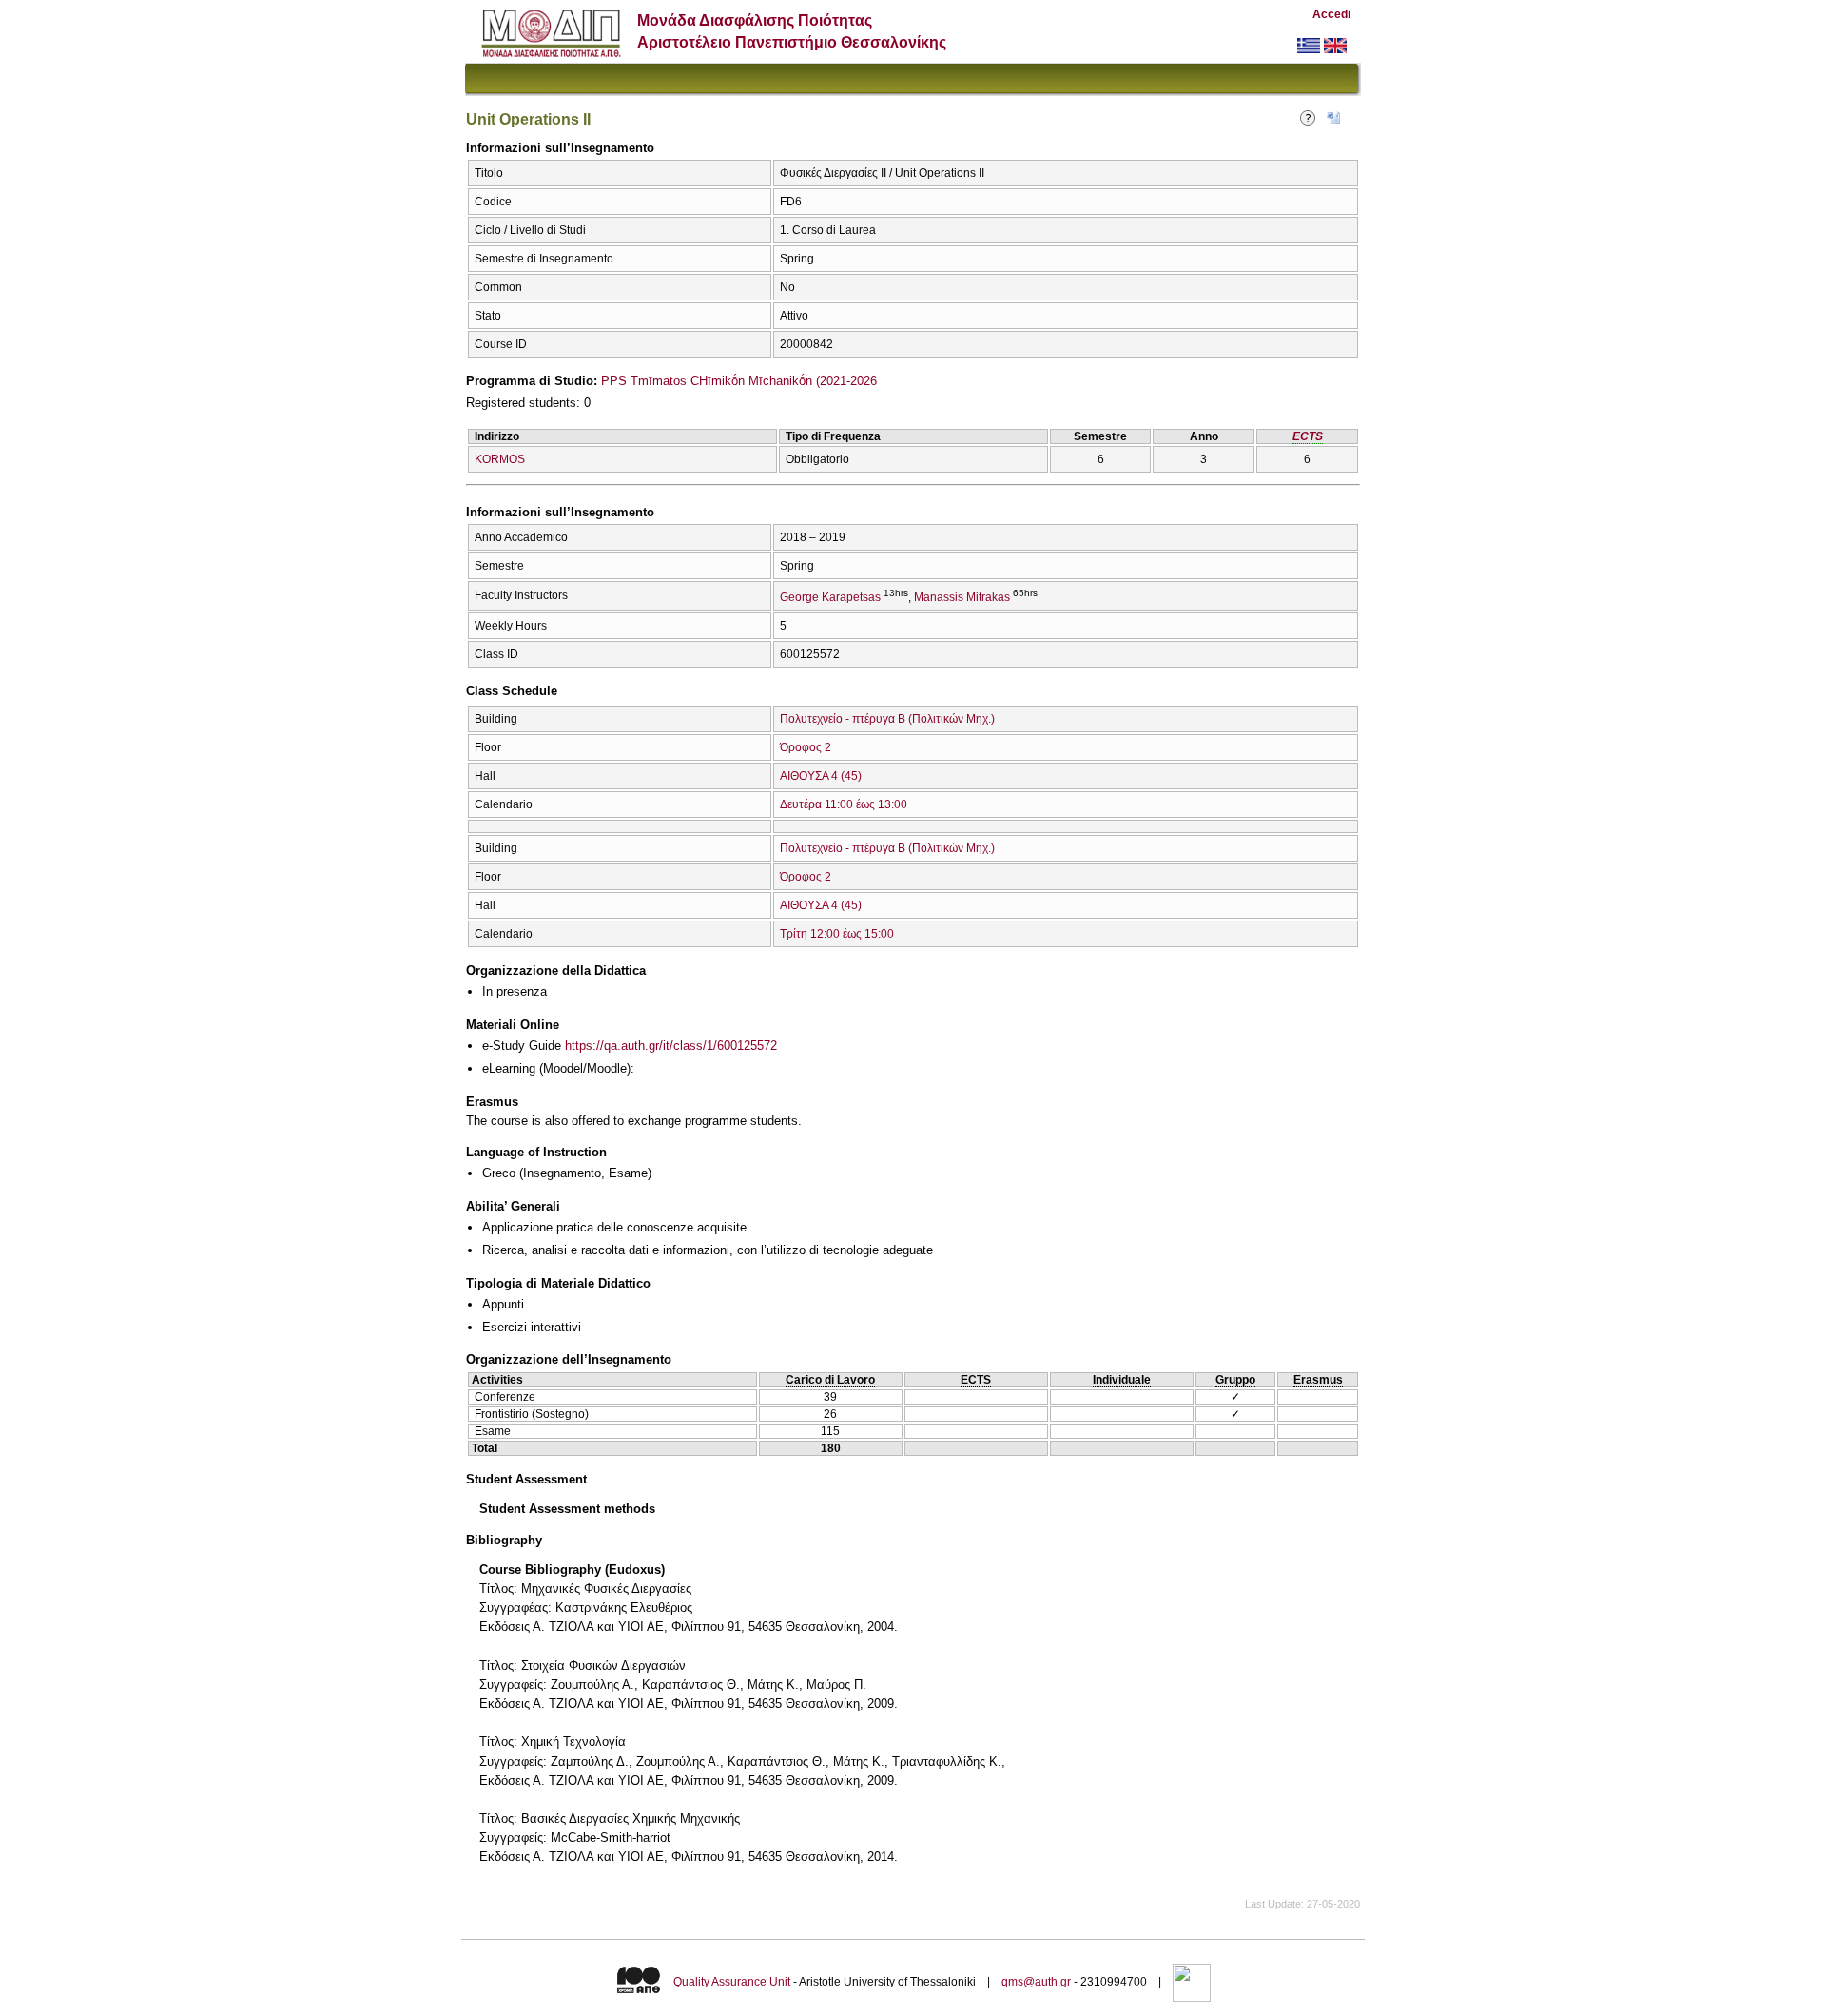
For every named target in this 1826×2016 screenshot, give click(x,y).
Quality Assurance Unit (732, 1982)
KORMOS (500, 459)
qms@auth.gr (1036, 1982)
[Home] (551, 53)
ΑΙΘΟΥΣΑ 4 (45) (821, 776)
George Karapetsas (830, 597)
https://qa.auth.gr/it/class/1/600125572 (671, 1046)
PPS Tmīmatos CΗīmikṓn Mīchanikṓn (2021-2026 (739, 381)
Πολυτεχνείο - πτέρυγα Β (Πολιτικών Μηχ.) (887, 719)
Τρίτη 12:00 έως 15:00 (837, 934)
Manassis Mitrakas (962, 597)
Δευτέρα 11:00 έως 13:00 (844, 804)
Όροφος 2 (806, 747)
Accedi (1331, 14)
